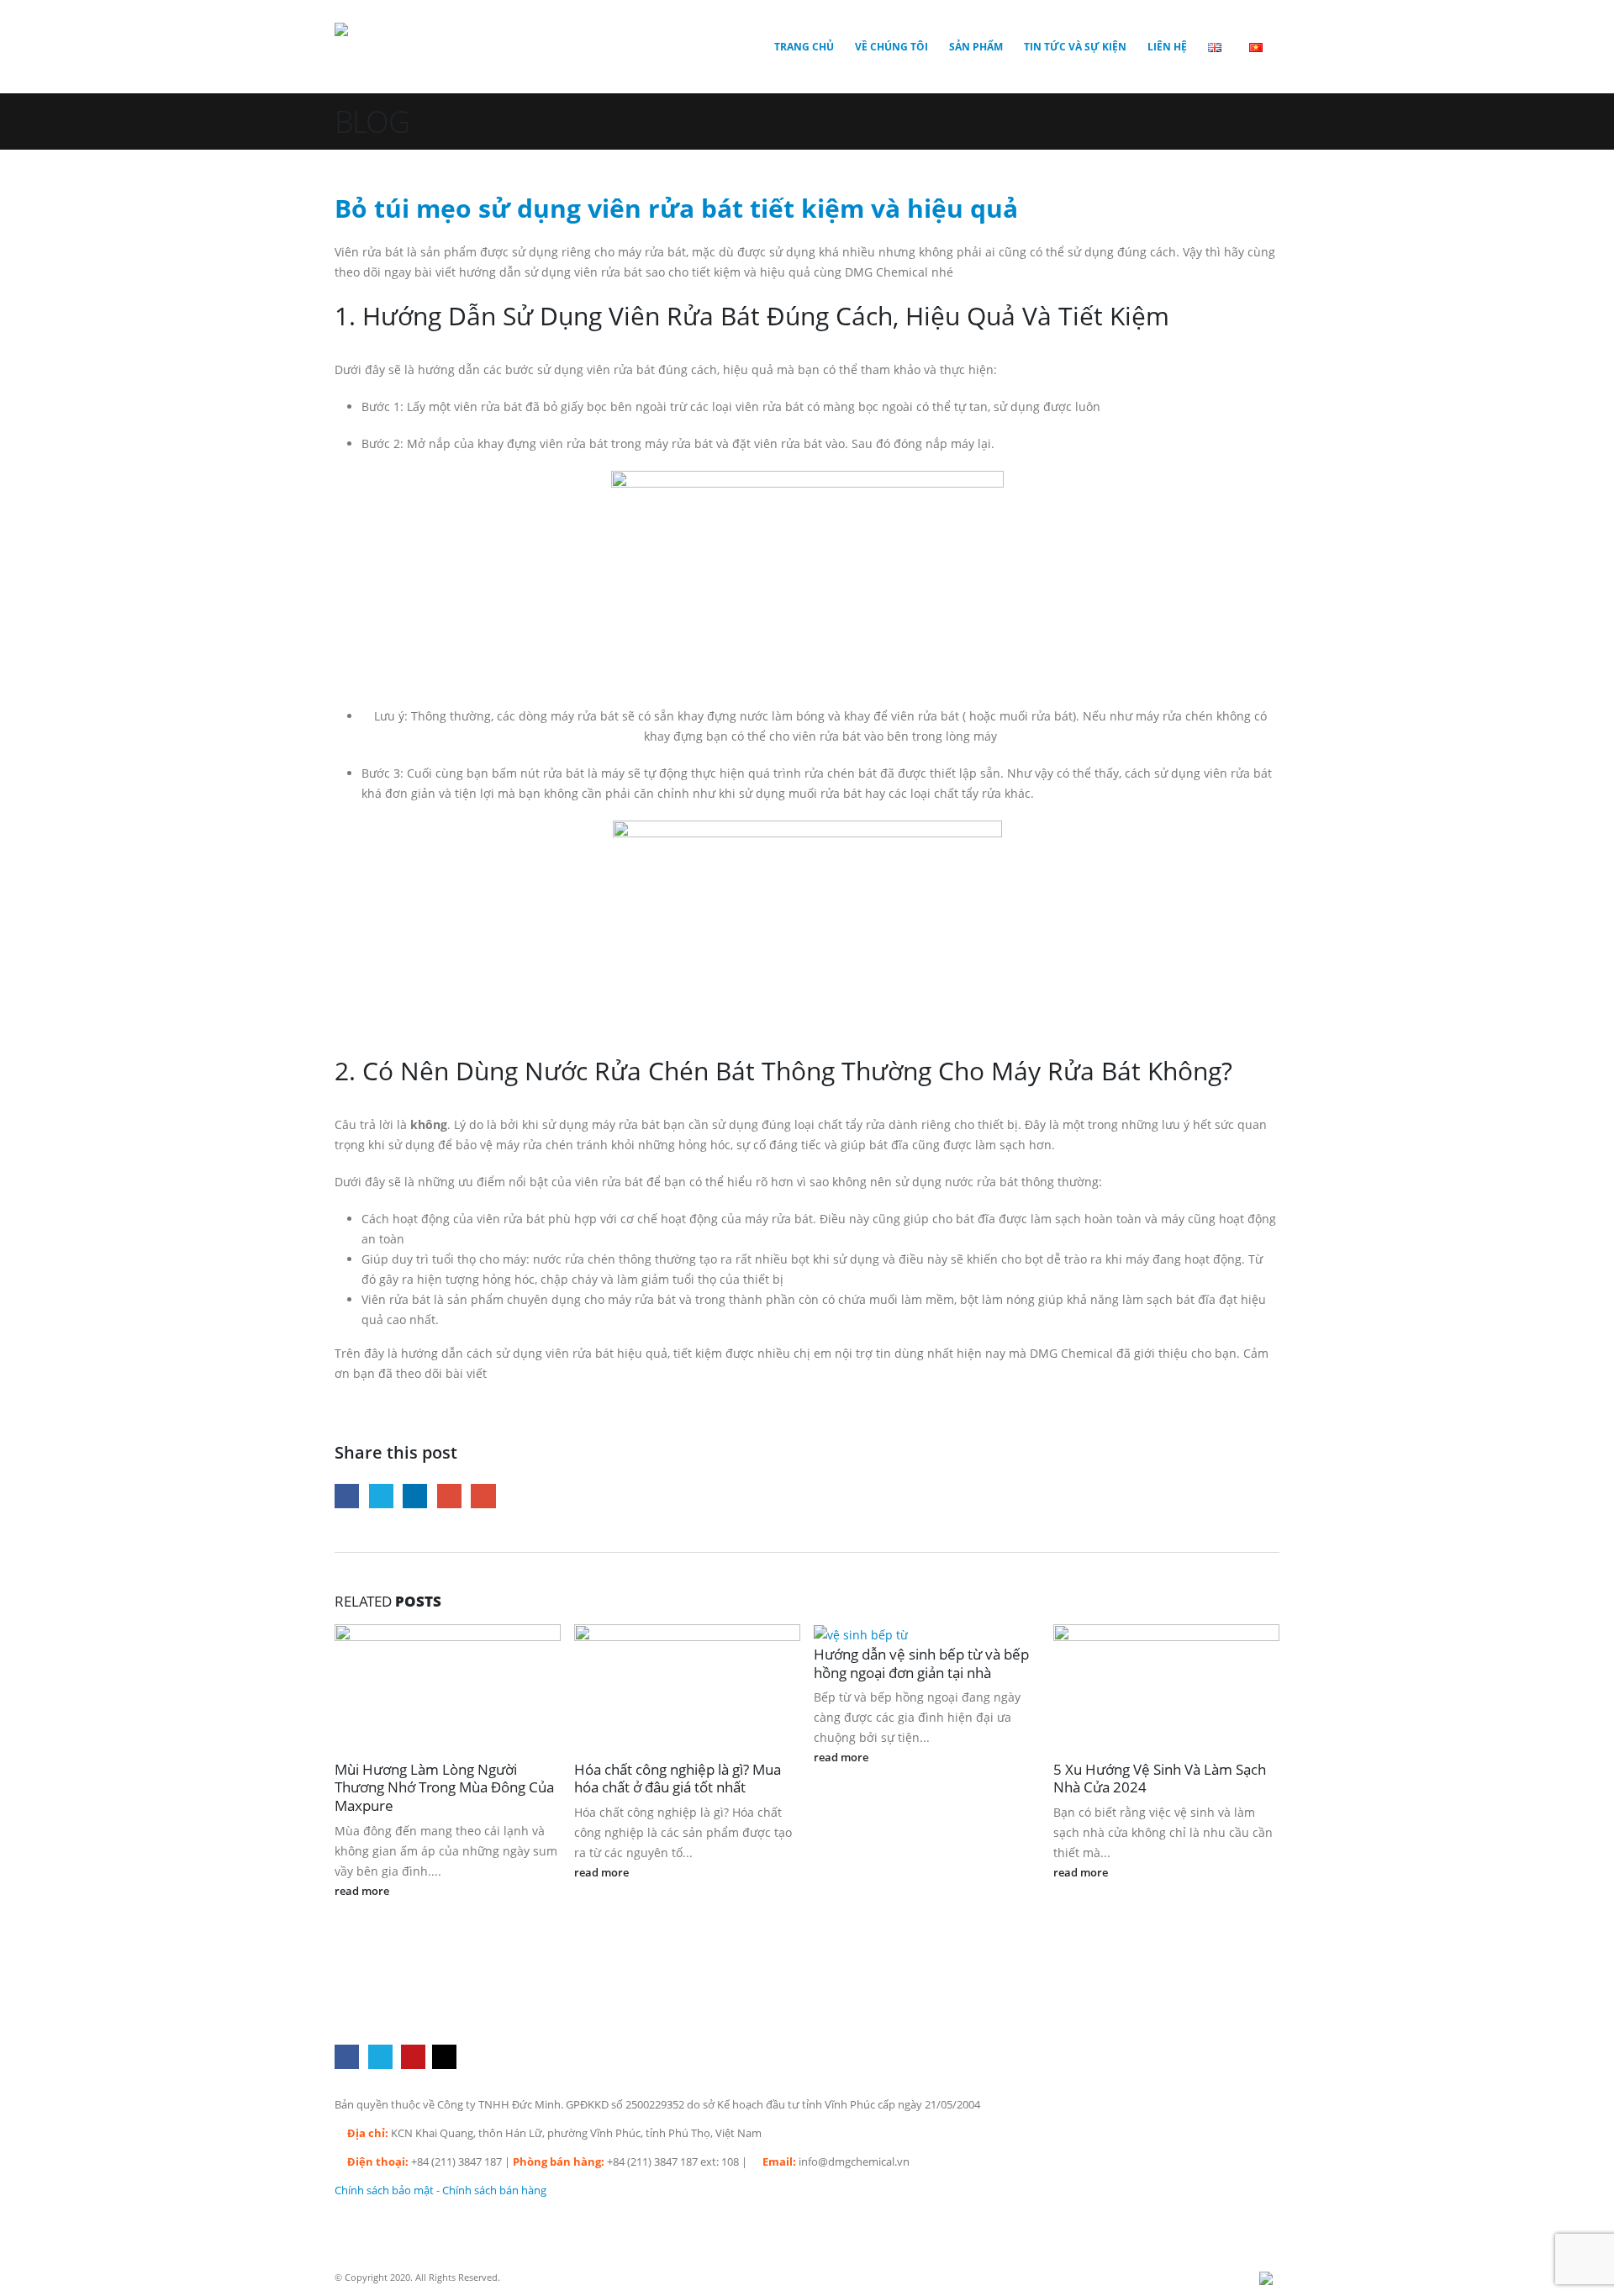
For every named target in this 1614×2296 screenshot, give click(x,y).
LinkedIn (415, 1496)
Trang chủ (804, 47)
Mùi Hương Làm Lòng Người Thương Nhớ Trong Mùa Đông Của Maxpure (444, 1788)
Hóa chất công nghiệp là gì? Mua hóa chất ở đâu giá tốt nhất (678, 1779)
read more (363, 1891)
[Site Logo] (402, 47)
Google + (449, 1496)
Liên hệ (1167, 47)
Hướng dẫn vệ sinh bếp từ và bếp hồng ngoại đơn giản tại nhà (921, 1663)
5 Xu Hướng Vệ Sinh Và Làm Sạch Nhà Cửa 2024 (1160, 1779)
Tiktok (444, 2057)
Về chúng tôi (891, 47)
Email (483, 1496)
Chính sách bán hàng (494, 2190)
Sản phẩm (976, 47)
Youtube (413, 2057)
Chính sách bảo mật (384, 2190)
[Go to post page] (867, 1634)
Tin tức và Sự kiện (1075, 47)
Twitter (381, 1496)
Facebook (347, 1496)
